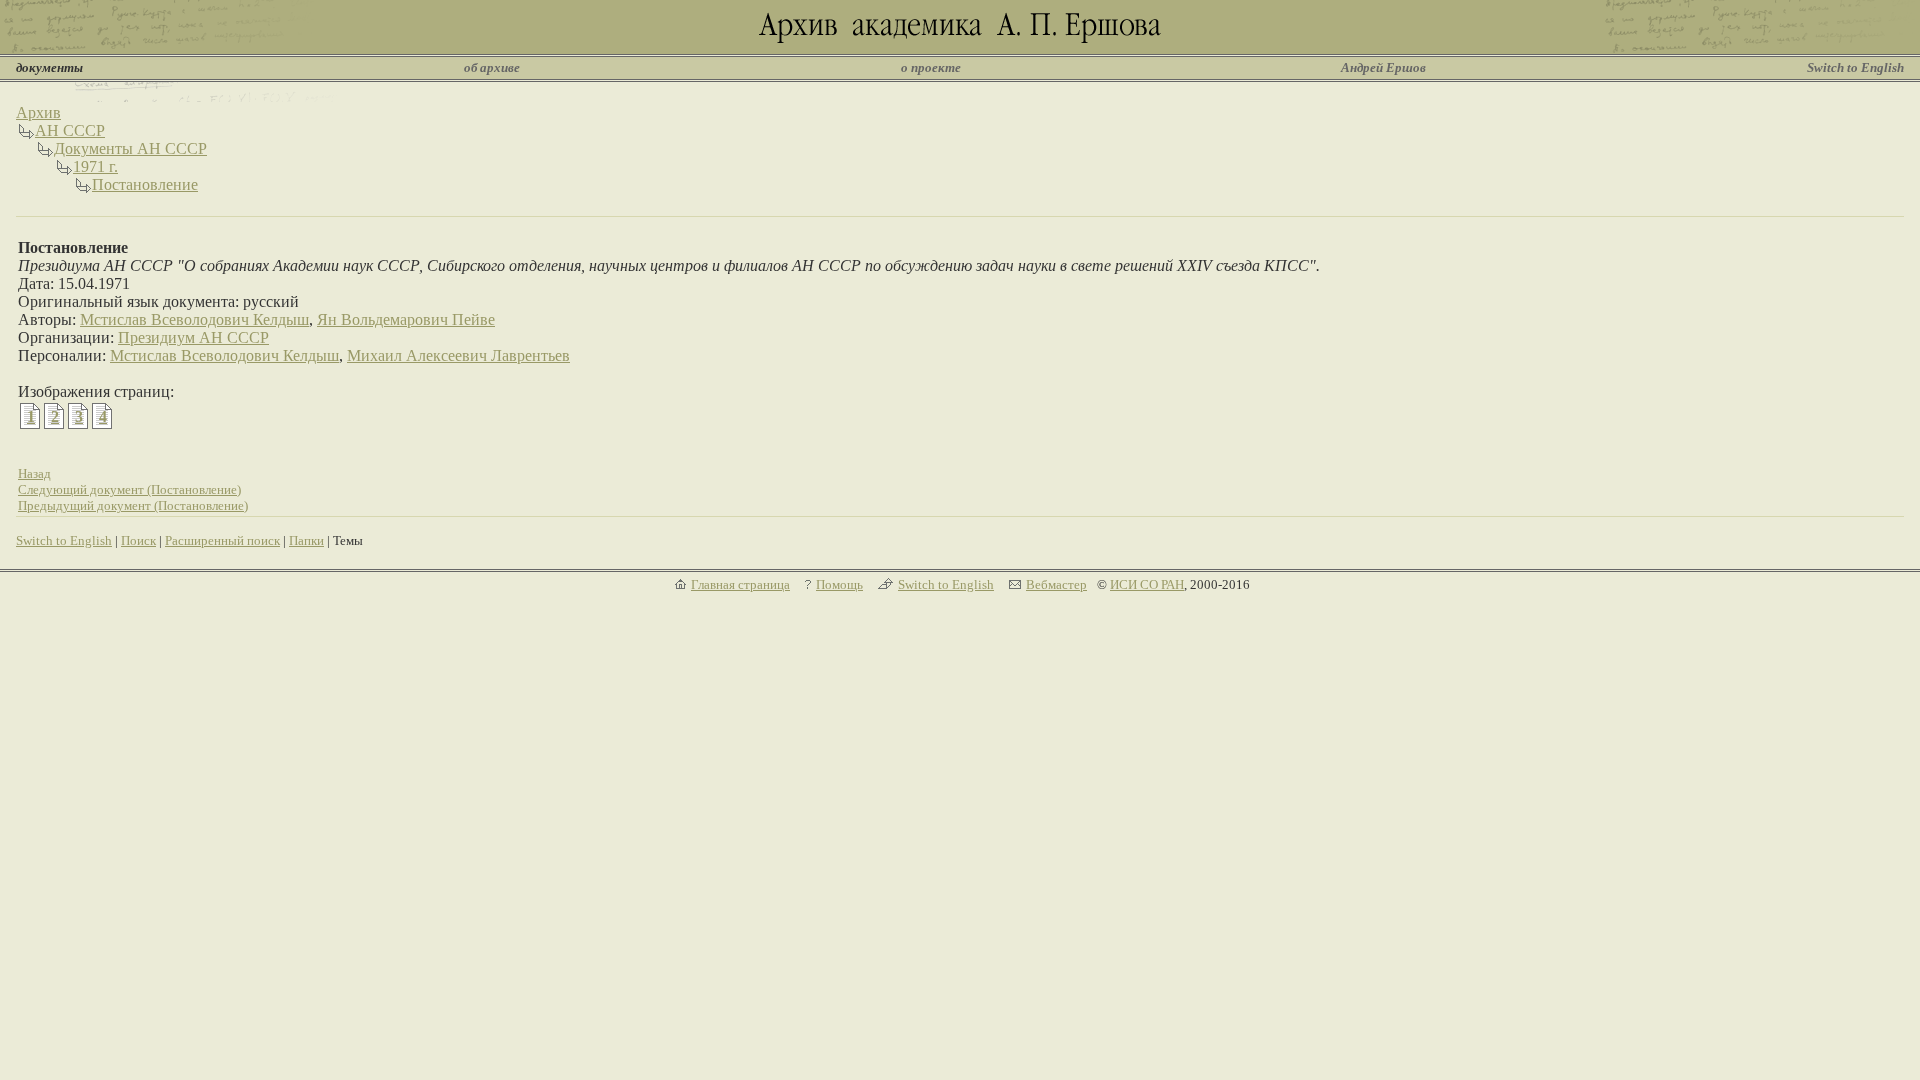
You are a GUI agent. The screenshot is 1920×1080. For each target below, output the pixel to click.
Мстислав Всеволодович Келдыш (194, 319)
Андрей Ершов (1383, 67)
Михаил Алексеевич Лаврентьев (458, 355)
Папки (306, 540)
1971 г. (95, 166)
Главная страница (740, 584)
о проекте (931, 67)
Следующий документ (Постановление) (129, 489)
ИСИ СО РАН (1147, 584)
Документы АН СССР (130, 148)
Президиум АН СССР (193, 337)
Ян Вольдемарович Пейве (406, 319)
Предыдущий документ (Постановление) (133, 505)
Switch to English (1855, 67)
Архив (38, 112)
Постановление (145, 184)
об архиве (492, 67)
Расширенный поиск (222, 540)
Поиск (138, 540)
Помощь (839, 584)
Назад (34, 473)
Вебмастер (1056, 584)
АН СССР (70, 130)
